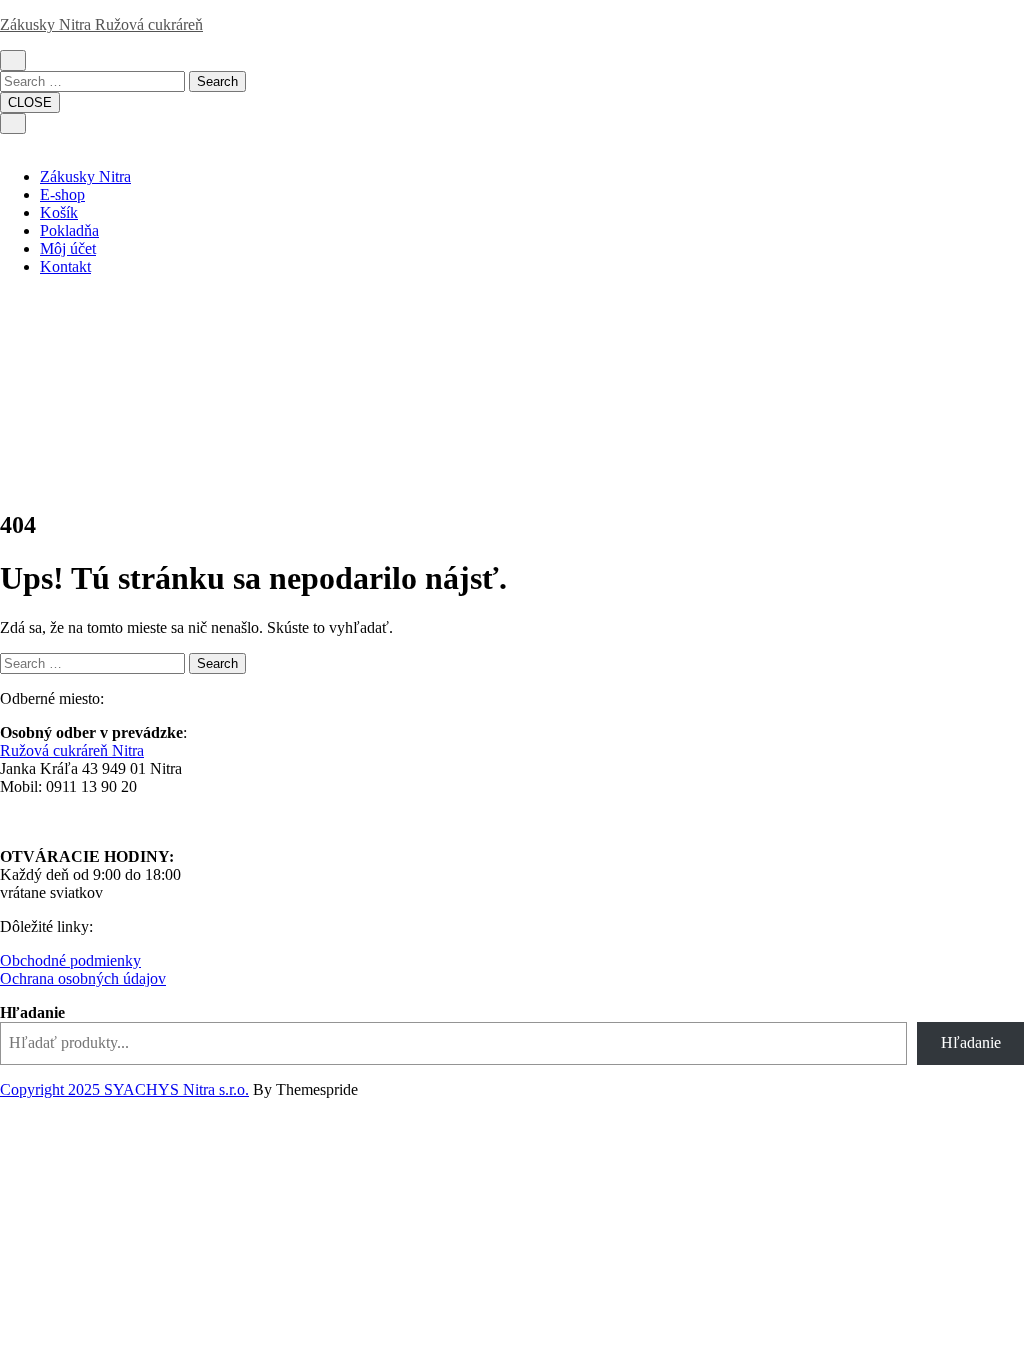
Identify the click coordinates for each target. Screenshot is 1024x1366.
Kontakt (65, 266)
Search (217, 81)
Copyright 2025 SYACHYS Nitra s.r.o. (124, 1089)
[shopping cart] (36, 59)
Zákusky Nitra (85, 176)
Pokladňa (69, 230)
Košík (59, 212)
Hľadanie (32, 1012)
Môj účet (68, 248)
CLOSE (30, 102)
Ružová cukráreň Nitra (72, 750)
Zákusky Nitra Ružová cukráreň (101, 24)
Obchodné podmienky (70, 960)
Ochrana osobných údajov (83, 978)
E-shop (62, 194)
